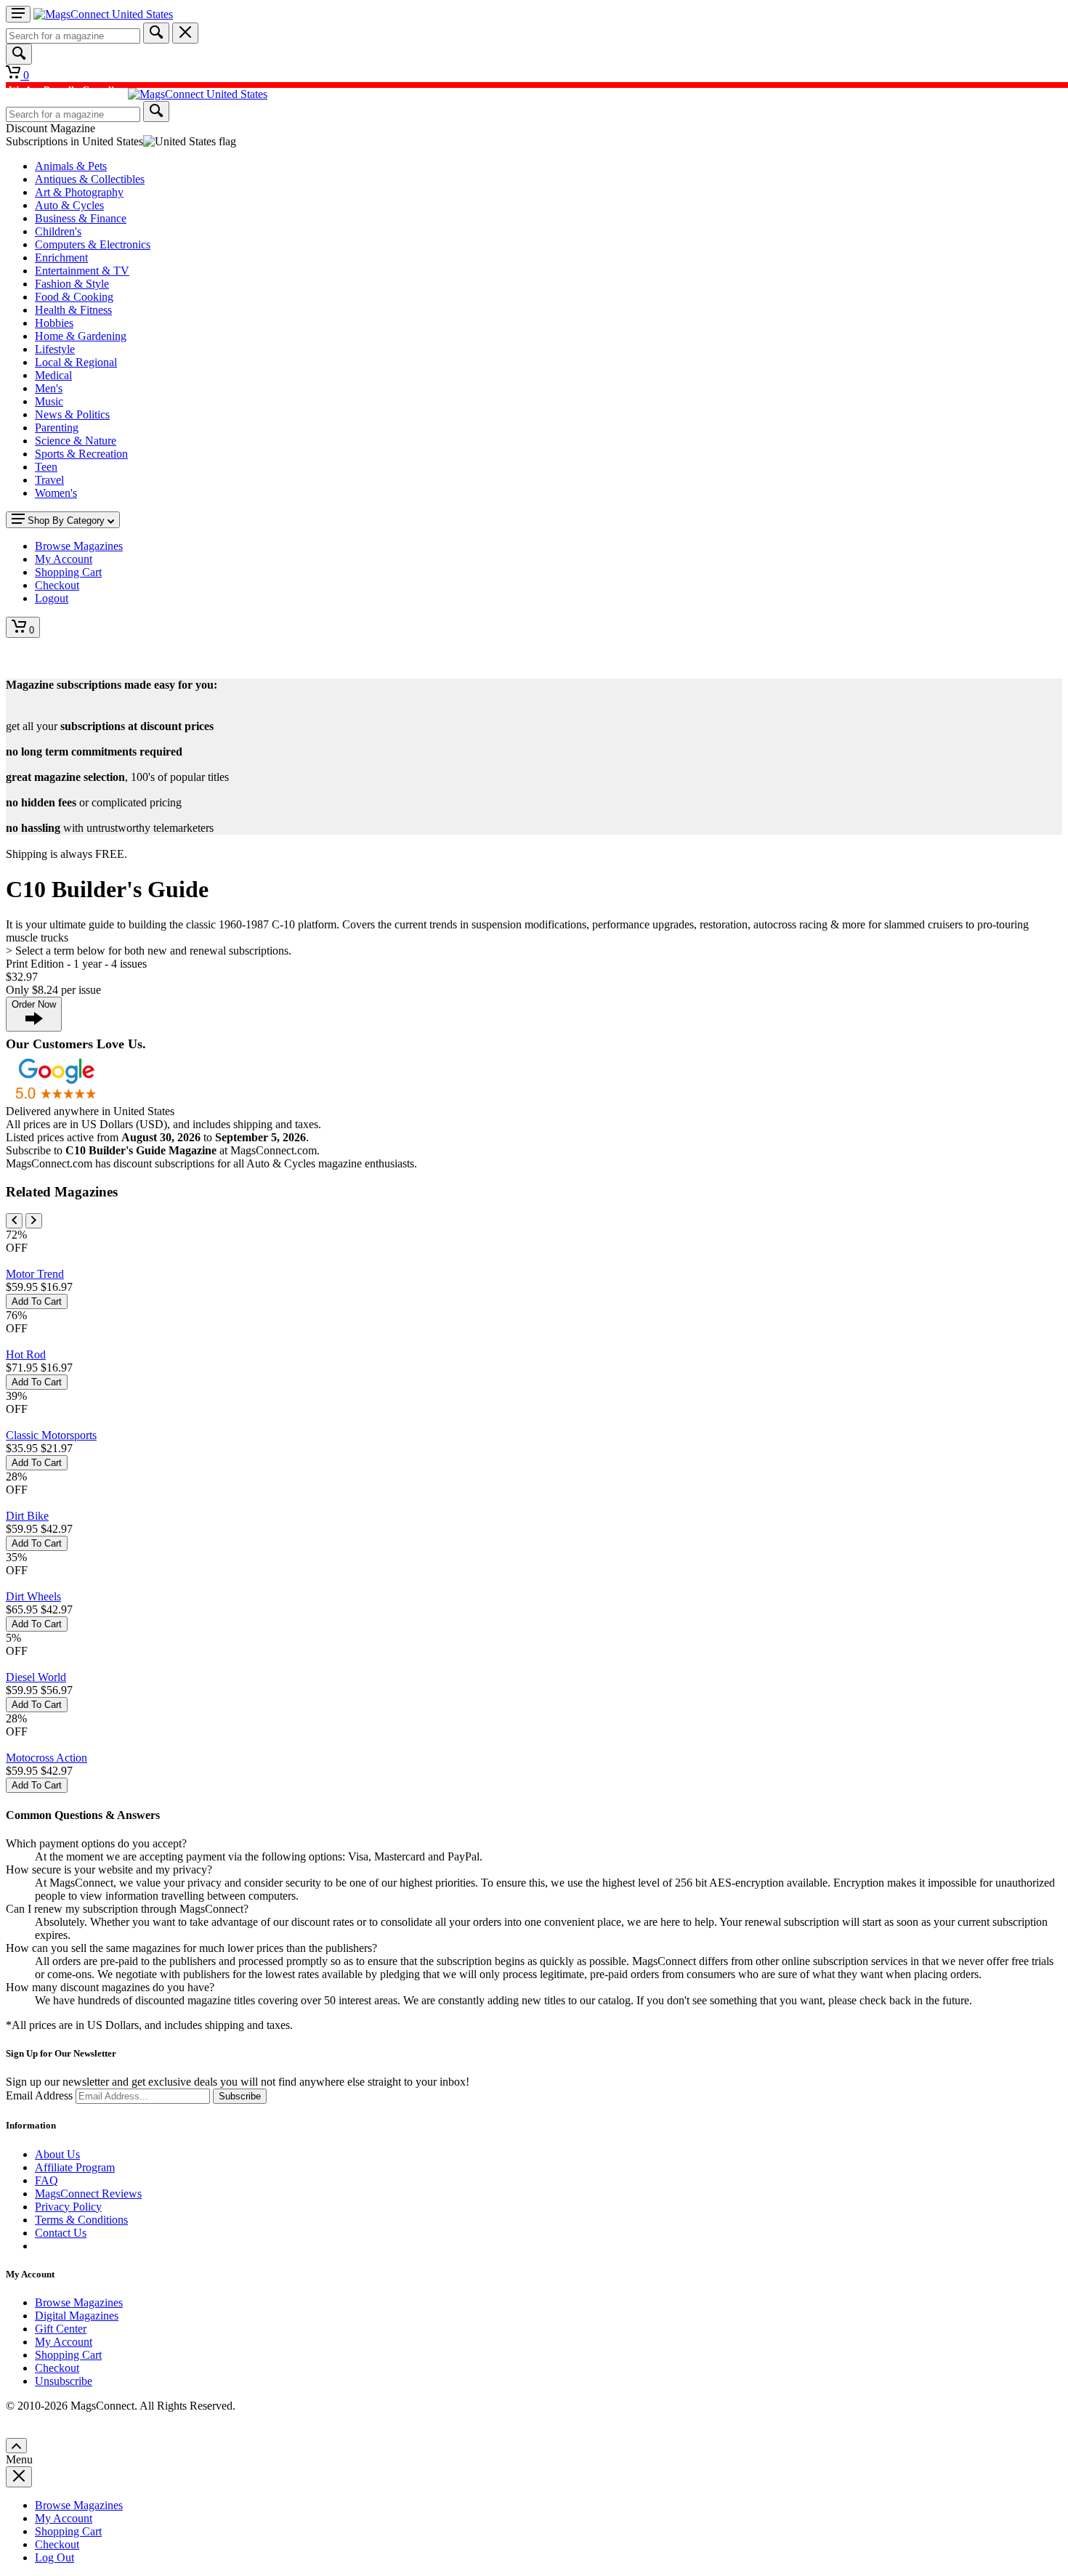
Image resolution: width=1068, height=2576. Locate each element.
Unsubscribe (64, 2381)
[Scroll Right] (34, 1221)
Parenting (57, 428)
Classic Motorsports (51, 1435)
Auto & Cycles (69, 205)
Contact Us (61, 2233)
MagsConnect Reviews (88, 2194)
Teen (46, 467)
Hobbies (54, 323)
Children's (58, 231)
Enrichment (61, 258)
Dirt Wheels (33, 1596)
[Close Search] (185, 33)
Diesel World (36, 1677)
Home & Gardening (81, 336)
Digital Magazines (77, 2316)
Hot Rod (26, 1354)
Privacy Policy (68, 2207)
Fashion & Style (72, 284)
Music (49, 401)
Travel (49, 480)
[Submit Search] (156, 33)
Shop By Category (66, 521)
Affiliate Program (75, 2167)
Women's (56, 493)
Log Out (54, 2557)
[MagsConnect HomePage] (103, 14)
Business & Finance (81, 218)
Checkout (57, 2368)
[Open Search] (19, 54)
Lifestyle (55, 349)
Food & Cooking (74, 297)
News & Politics (72, 414)
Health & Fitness (73, 310)
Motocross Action (46, 1758)
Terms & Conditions (81, 2220)
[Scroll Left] (14, 1221)
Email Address (39, 2095)
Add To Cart (37, 1301)
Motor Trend (35, 1274)
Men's (49, 388)
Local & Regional (76, 362)
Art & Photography (79, 192)
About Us (57, 2154)
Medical (53, 375)
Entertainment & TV (82, 271)
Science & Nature (76, 441)
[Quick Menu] (18, 14)
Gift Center (61, 2329)
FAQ (46, 2180)
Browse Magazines (79, 2302)
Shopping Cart (68, 2355)
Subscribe (240, 2096)
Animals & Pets (71, 166)
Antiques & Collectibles (90, 179)
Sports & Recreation (81, 454)
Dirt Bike (27, 1516)
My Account (64, 2342)
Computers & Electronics (93, 244)
